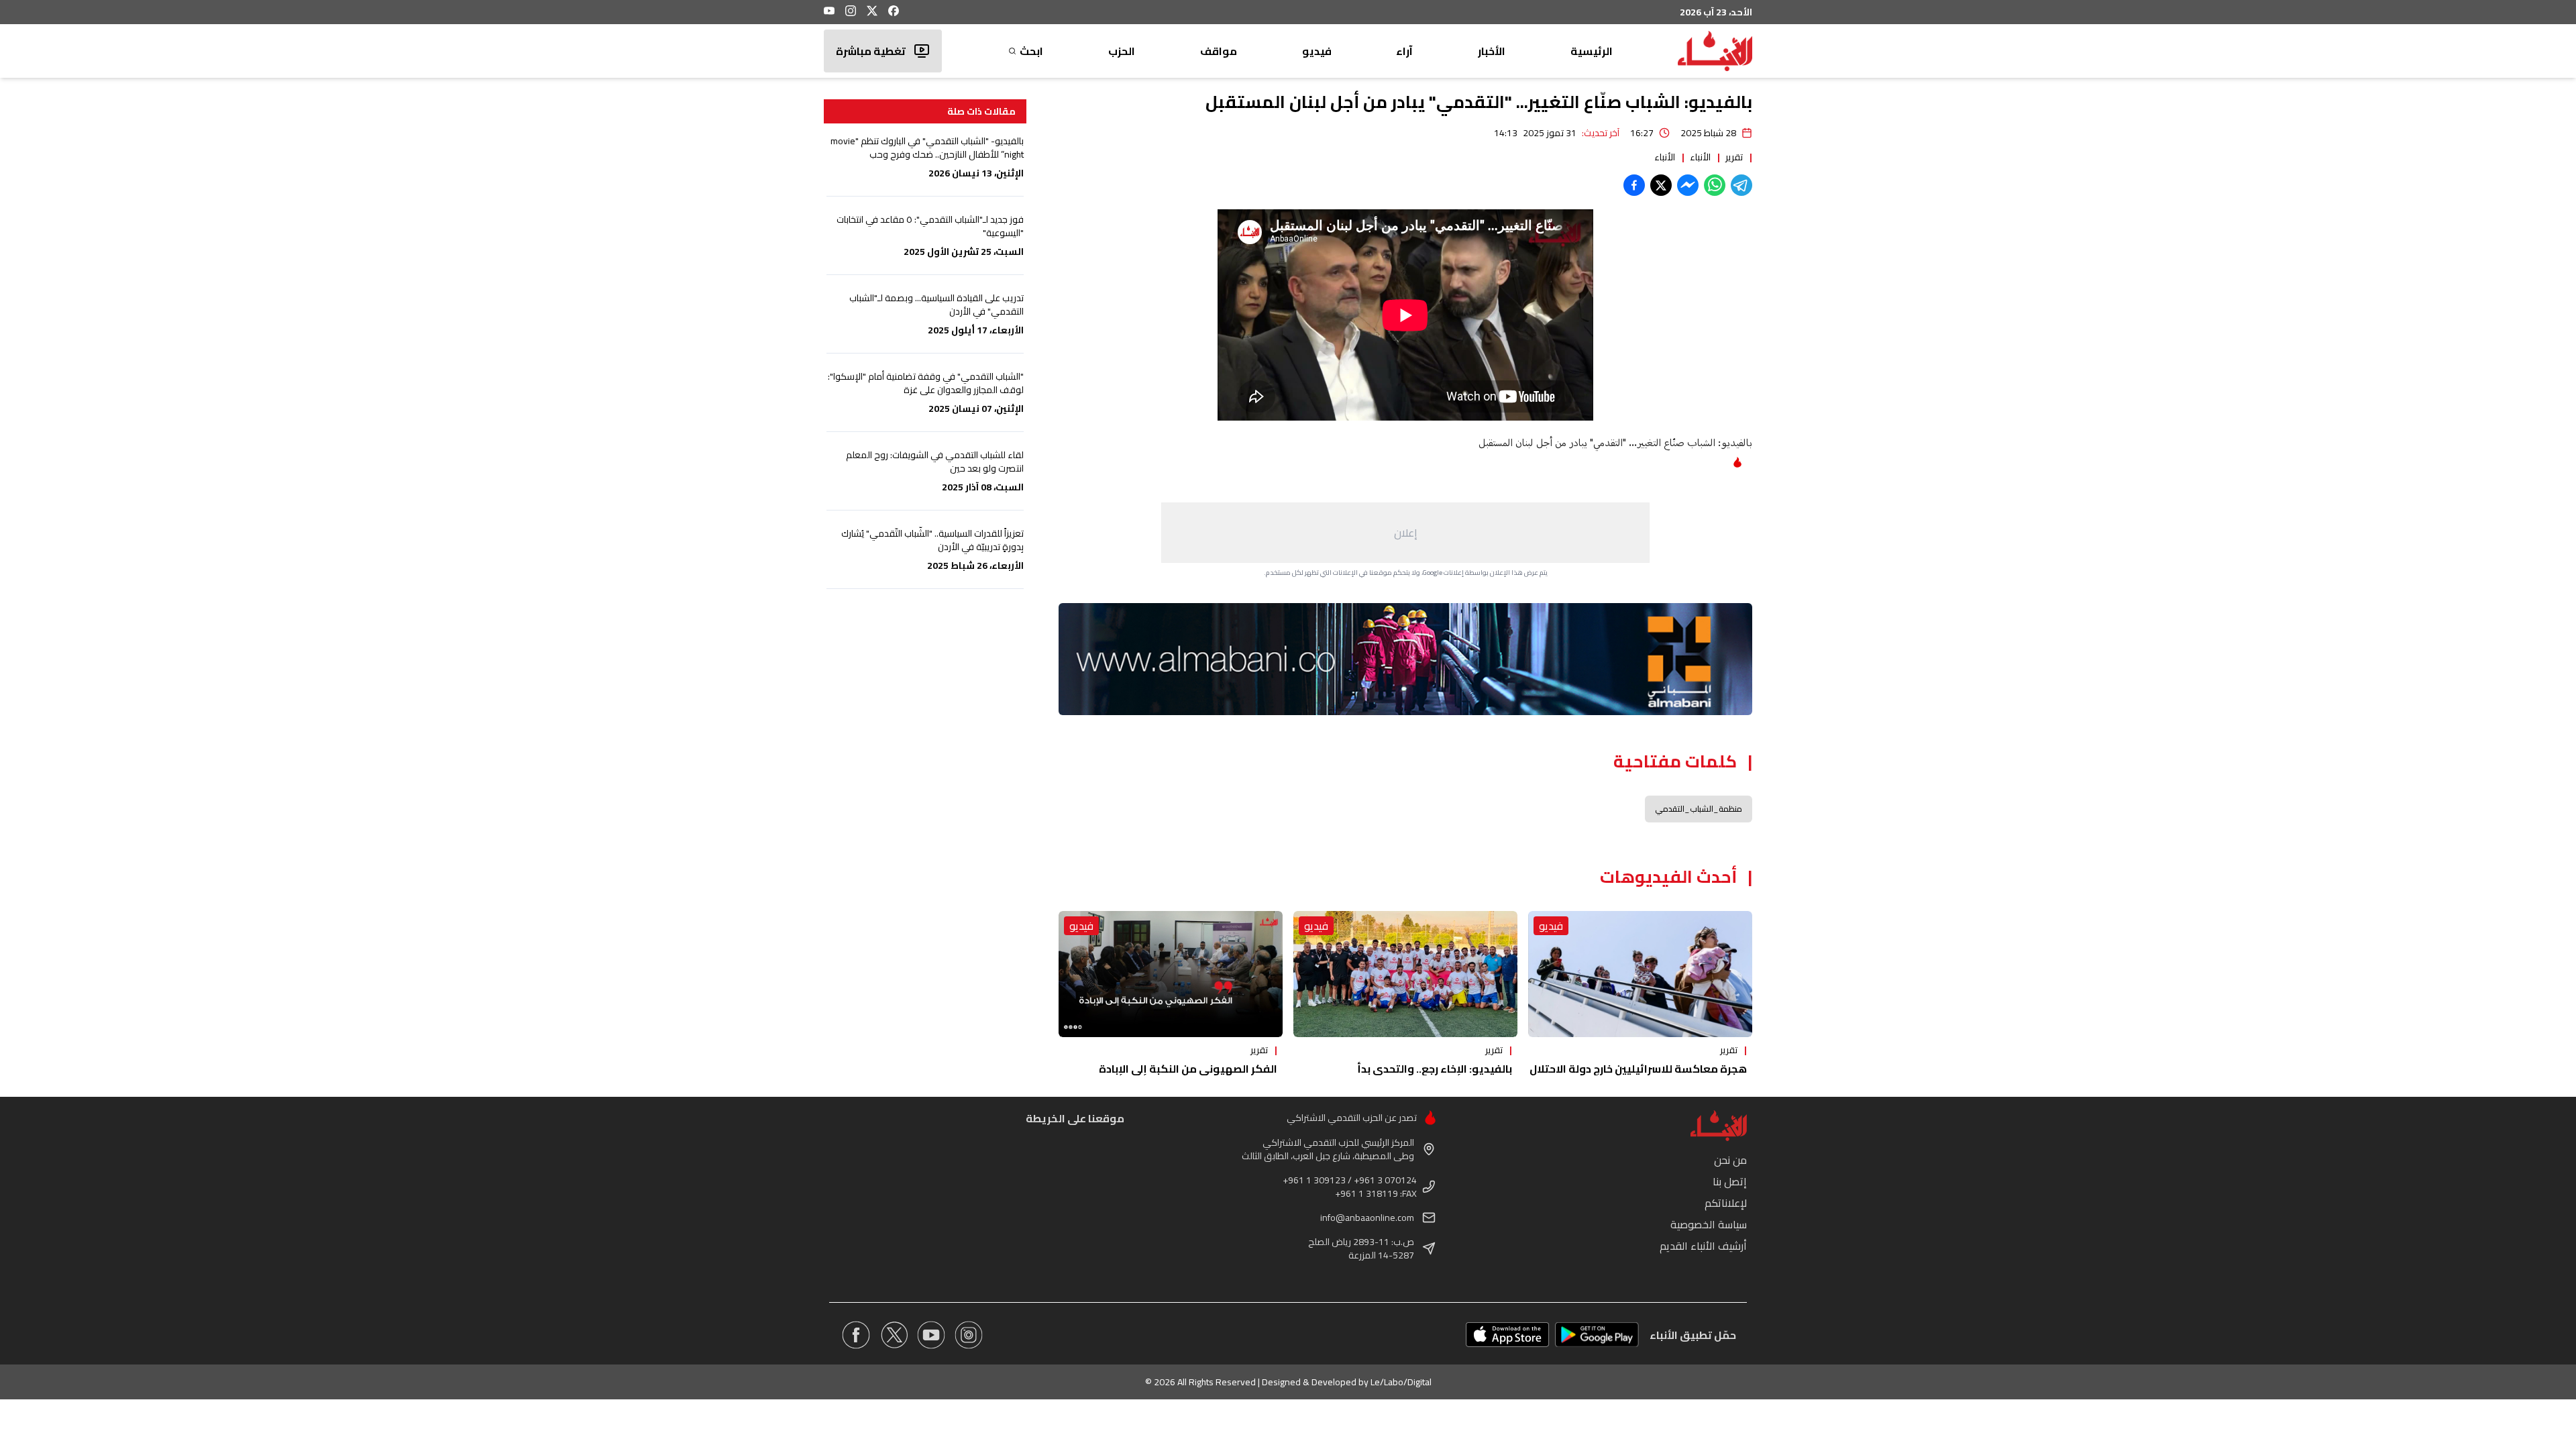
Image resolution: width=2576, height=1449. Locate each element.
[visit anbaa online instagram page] (969, 1335)
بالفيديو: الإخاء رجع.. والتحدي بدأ (1435, 1069)
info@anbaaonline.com (1367, 1218)
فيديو (1317, 51)
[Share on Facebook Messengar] (1688, 185)
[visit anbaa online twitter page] (894, 1335)
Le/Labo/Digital (1401, 1382)
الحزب (1122, 51)
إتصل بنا (1730, 1181)
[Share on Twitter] (1661, 185)
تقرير (1734, 157)
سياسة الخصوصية (1709, 1224)
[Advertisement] (1405, 533)
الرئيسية (1592, 51)
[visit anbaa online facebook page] (856, 1335)
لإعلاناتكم (1726, 1203)
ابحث (1031, 51)
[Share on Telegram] (1741, 185)
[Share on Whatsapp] (1715, 185)
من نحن (1730, 1160)
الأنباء (1700, 157)
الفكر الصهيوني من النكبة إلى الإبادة (1188, 1069)
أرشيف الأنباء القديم (1703, 1246)
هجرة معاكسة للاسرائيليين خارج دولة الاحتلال (1638, 1069)
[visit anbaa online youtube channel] (931, 1335)
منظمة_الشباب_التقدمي (1699, 809)
